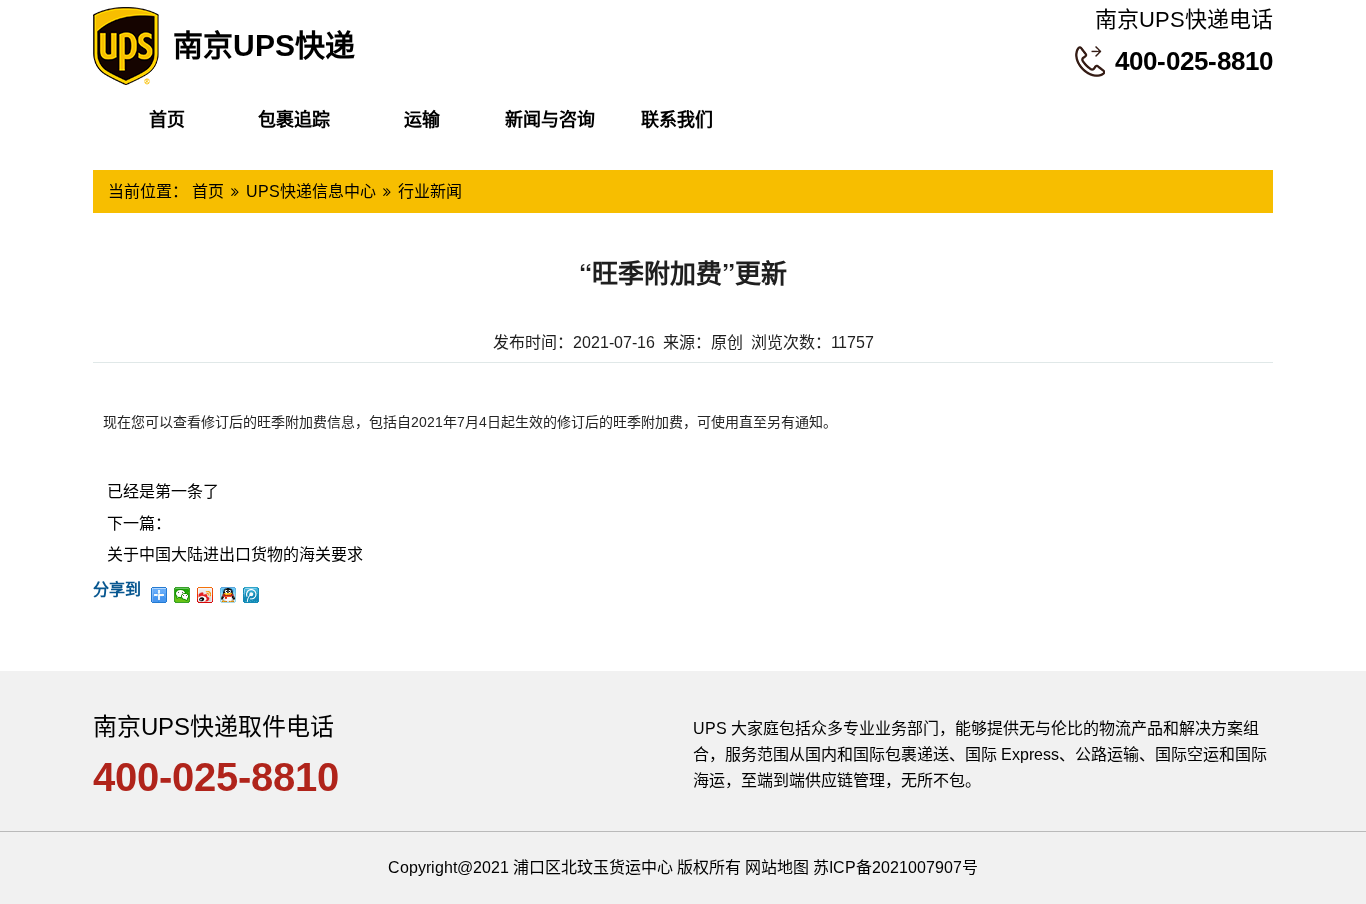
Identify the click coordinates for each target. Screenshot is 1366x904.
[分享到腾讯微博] (251, 595)
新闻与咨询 (550, 120)
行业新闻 (430, 191)
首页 (167, 120)
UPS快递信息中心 (311, 191)
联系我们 (677, 120)
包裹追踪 (294, 120)
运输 (422, 120)
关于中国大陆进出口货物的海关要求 (235, 554)
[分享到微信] (182, 595)
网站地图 (777, 867)
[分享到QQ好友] (228, 595)
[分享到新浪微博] (205, 595)
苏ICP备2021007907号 (895, 867)
